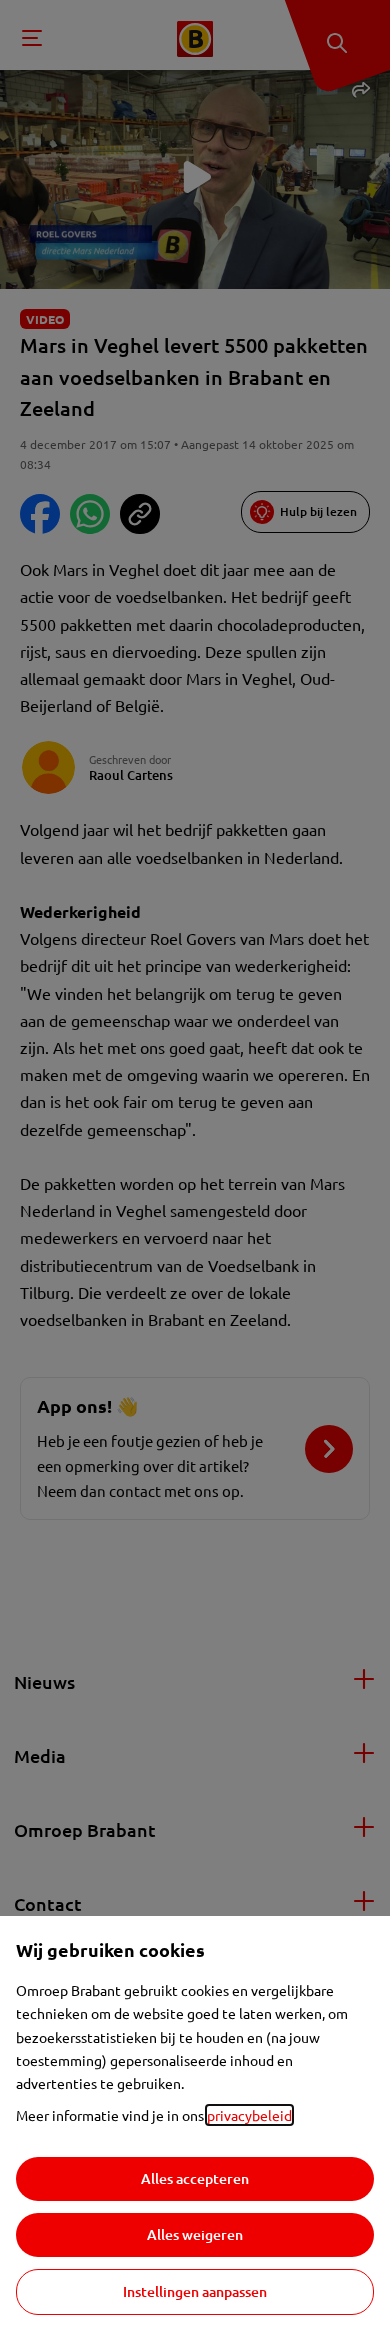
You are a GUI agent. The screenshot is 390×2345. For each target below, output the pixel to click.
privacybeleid (249, 2115)
